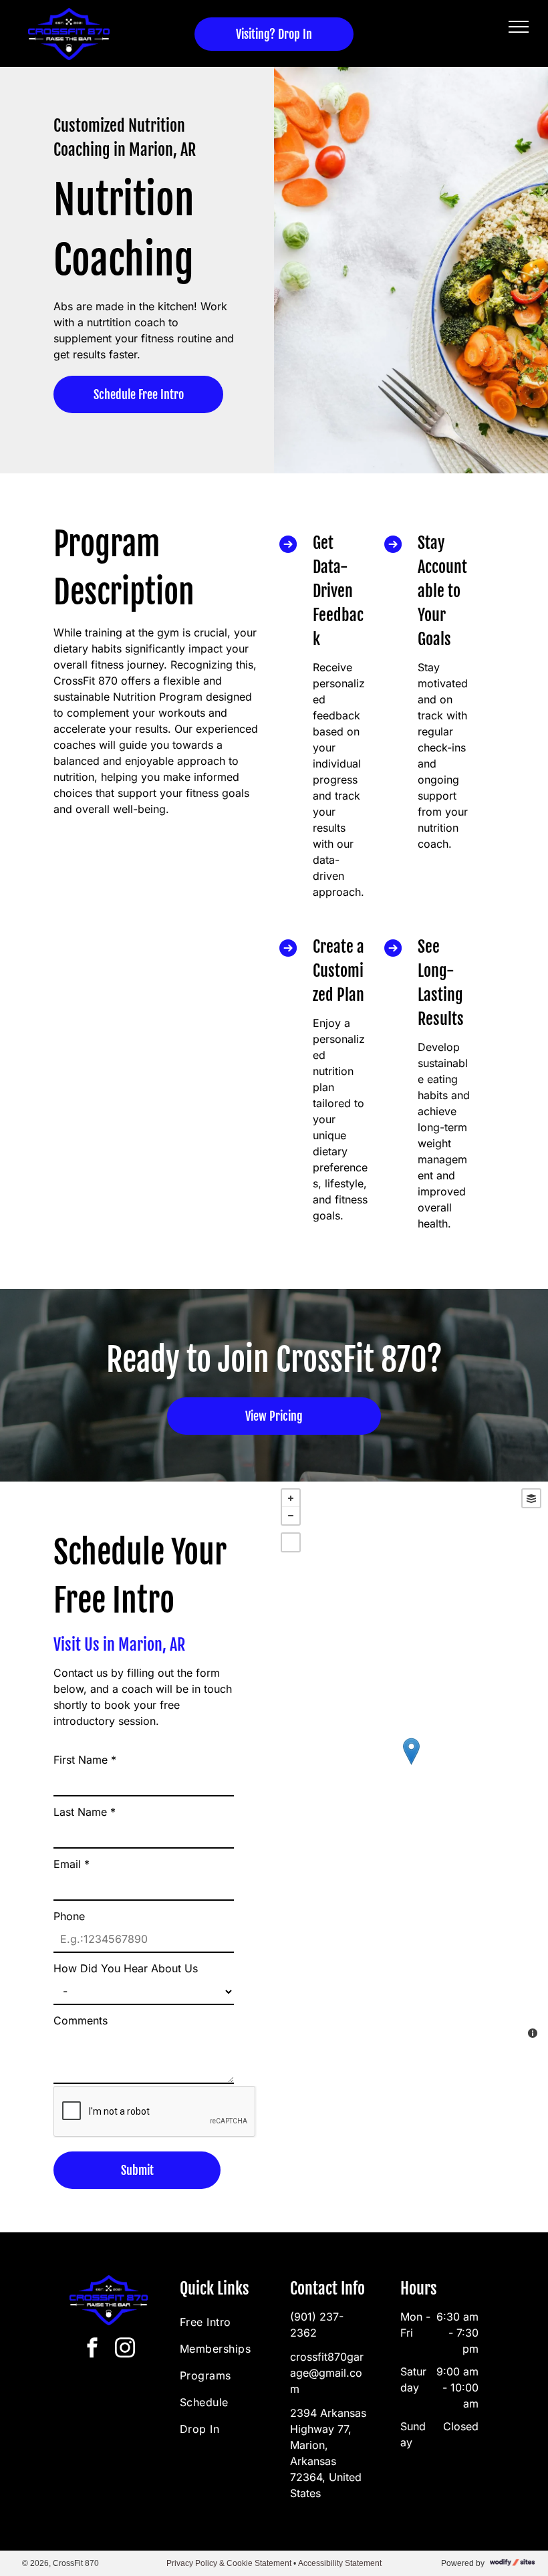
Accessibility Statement (340, 2563)
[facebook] (92, 2350)
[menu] (519, 27)
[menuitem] (228, 2322)
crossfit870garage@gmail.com (327, 2373)
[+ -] (411, 1765)
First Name (85, 1760)
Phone (69, 1916)
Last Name (85, 1812)
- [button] (291, 1516)
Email (72, 1864)
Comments (81, 2020)
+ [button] (291, 1498)
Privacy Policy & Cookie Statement (229, 2563)
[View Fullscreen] (291, 1542)
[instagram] (125, 2350)
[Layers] (531, 1498)
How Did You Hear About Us (126, 1968)
